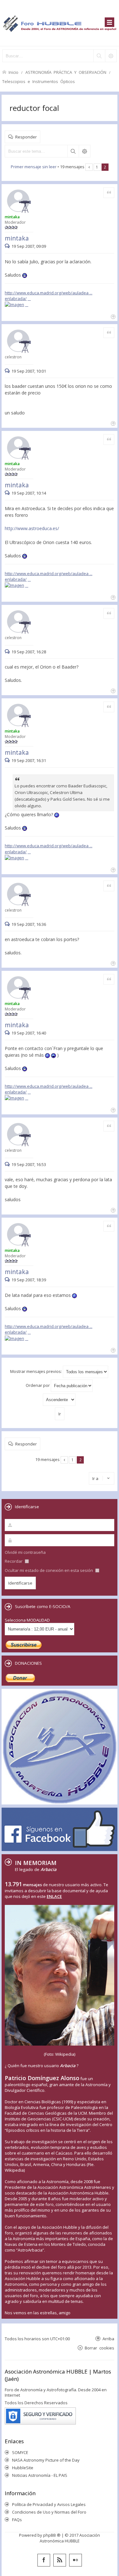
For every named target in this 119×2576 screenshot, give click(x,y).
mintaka (17, 238)
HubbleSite (23, 2468)
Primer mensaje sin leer (34, 167)
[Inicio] (60, 23)
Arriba (108, 2339)
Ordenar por (38, 1385)
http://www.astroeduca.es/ (32, 528)
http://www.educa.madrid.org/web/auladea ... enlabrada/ (49, 296)
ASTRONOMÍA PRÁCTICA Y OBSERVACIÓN (66, 72)
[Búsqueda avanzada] (111, 56)
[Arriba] (112, 316)
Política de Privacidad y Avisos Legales (49, 2504)
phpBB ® (52, 2535)
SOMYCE (20, 2452)
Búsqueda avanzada (84, 151)
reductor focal (34, 108)
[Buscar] (99, 56)
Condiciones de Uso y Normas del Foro (49, 2512)
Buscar (73, 151)
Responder (26, 137)
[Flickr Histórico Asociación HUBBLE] (76, 2560)
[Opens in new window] (17, 304)
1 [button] (97, 167)
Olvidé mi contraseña (25, 1552)
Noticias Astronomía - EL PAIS (40, 2475)
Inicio (13, 72)
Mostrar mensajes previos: (36, 1371)
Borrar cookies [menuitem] (99, 2348)
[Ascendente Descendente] (60, 1400)
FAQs (17, 2520)
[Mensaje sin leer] (8, 246)
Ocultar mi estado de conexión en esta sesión (49, 1570)
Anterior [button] (89, 167)
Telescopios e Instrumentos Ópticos (39, 81)
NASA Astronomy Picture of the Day (46, 2460)
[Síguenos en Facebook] (44, 2560)
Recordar (14, 1561)
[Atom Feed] (60, 2560)
